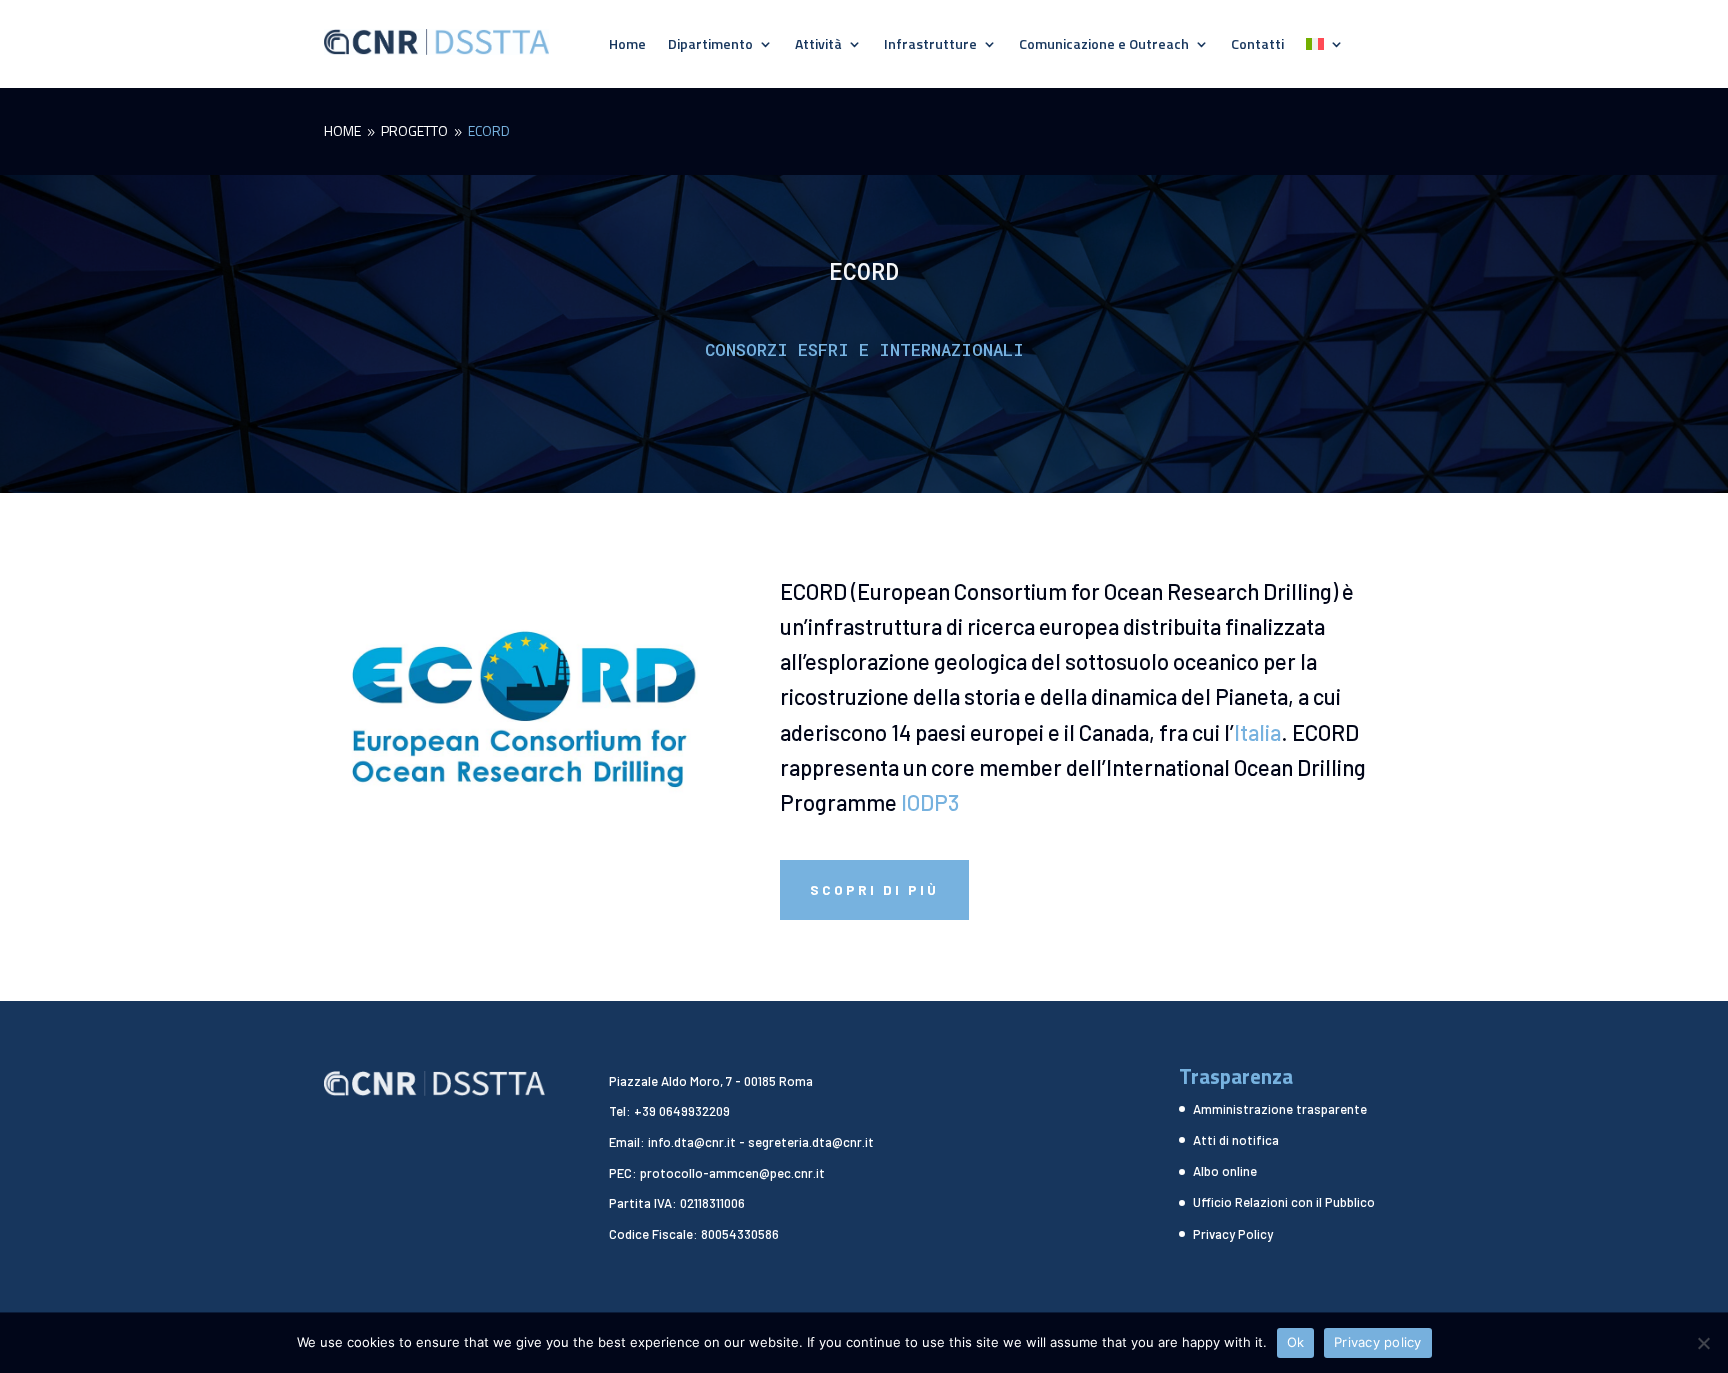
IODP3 (930, 802)
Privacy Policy (1233, 1234)
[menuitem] (1325, 48)
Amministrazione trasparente (1280, 1109)
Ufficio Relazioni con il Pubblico (1284, 1202)
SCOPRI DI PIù (874, 889)
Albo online (1225, 1171)
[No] (1703, 1343)
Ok (1296, 1342)
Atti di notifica (1236, 1140)
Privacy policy (1378, 1342)
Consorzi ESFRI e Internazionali (864, 349)
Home (627, 45)
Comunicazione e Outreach (1104, 45)
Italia (1257, 732)
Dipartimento (710, 45)
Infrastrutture (930, 45)
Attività (818, 45)
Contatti (1257, 45)
